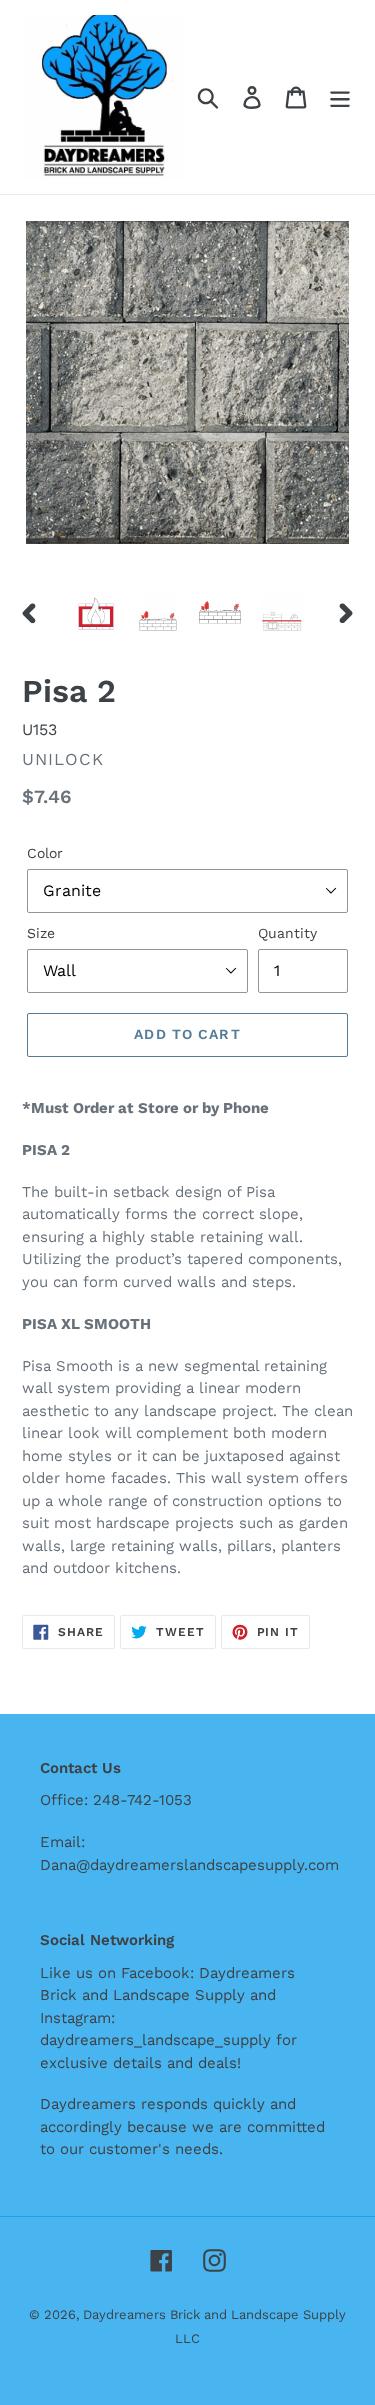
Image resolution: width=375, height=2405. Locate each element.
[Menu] (340, 97)
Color (45, 853)
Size (41, 933)
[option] (96, 612)
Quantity (287, 933)
